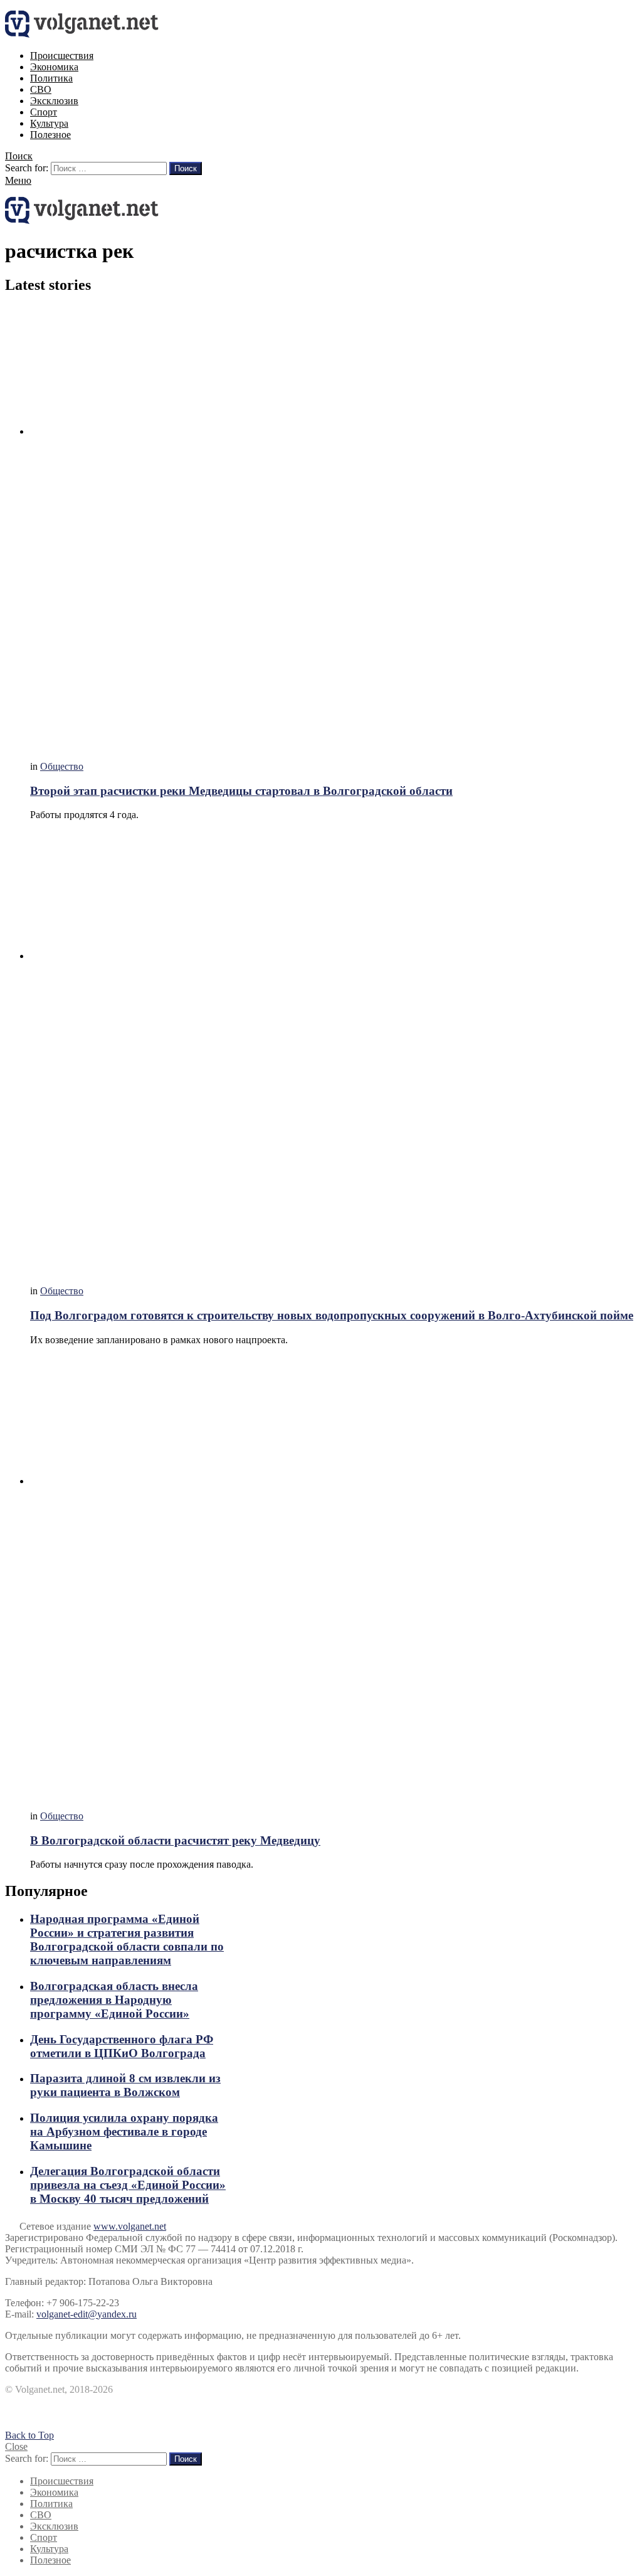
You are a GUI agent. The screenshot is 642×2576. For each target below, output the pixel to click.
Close (16, 2446)
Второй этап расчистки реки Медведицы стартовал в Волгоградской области (241, 791)
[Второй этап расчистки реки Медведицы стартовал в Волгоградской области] (334, 529)
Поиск (186, 168)
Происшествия (62, 56)
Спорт (44, 112)
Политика (51, 78)
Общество (62, 766)
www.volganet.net (130, 2226)
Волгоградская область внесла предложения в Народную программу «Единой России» (114, 2000)
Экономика (54, 67)
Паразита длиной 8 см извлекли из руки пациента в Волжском (125, 2085)
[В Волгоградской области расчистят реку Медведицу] (334, 1578)
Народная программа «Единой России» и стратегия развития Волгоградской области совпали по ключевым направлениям (127, 1940)
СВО (41, 89)
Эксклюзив (54, 101)
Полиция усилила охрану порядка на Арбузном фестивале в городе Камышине (124, 2132)
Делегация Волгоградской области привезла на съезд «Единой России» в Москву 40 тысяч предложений (128, 2185)
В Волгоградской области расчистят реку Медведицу (175, 1840)
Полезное (50, 135)
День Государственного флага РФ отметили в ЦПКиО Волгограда (122, 2046)
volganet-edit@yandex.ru (87, 2314)
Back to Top (29, 2435)
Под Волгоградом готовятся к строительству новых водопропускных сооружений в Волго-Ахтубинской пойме (332, 1315)
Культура (49, 123)
